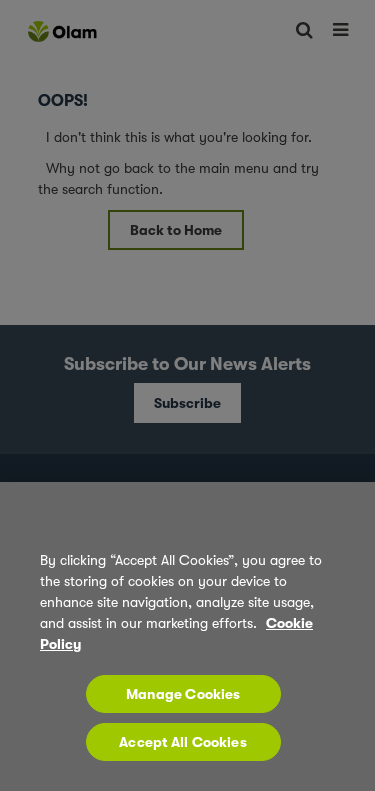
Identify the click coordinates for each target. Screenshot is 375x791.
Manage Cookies (183, 694)
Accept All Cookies (183, 742)
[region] (187, 636)
